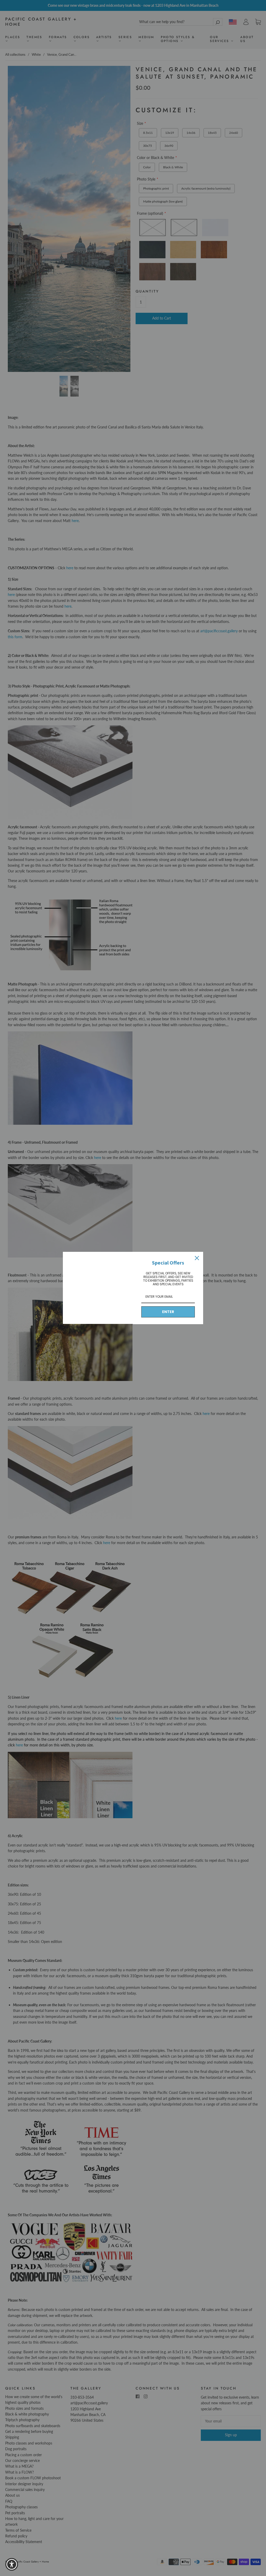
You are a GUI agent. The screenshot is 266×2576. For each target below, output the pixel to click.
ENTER (168, 1312)
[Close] (197, 1258)
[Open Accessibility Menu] (12, 2564)
